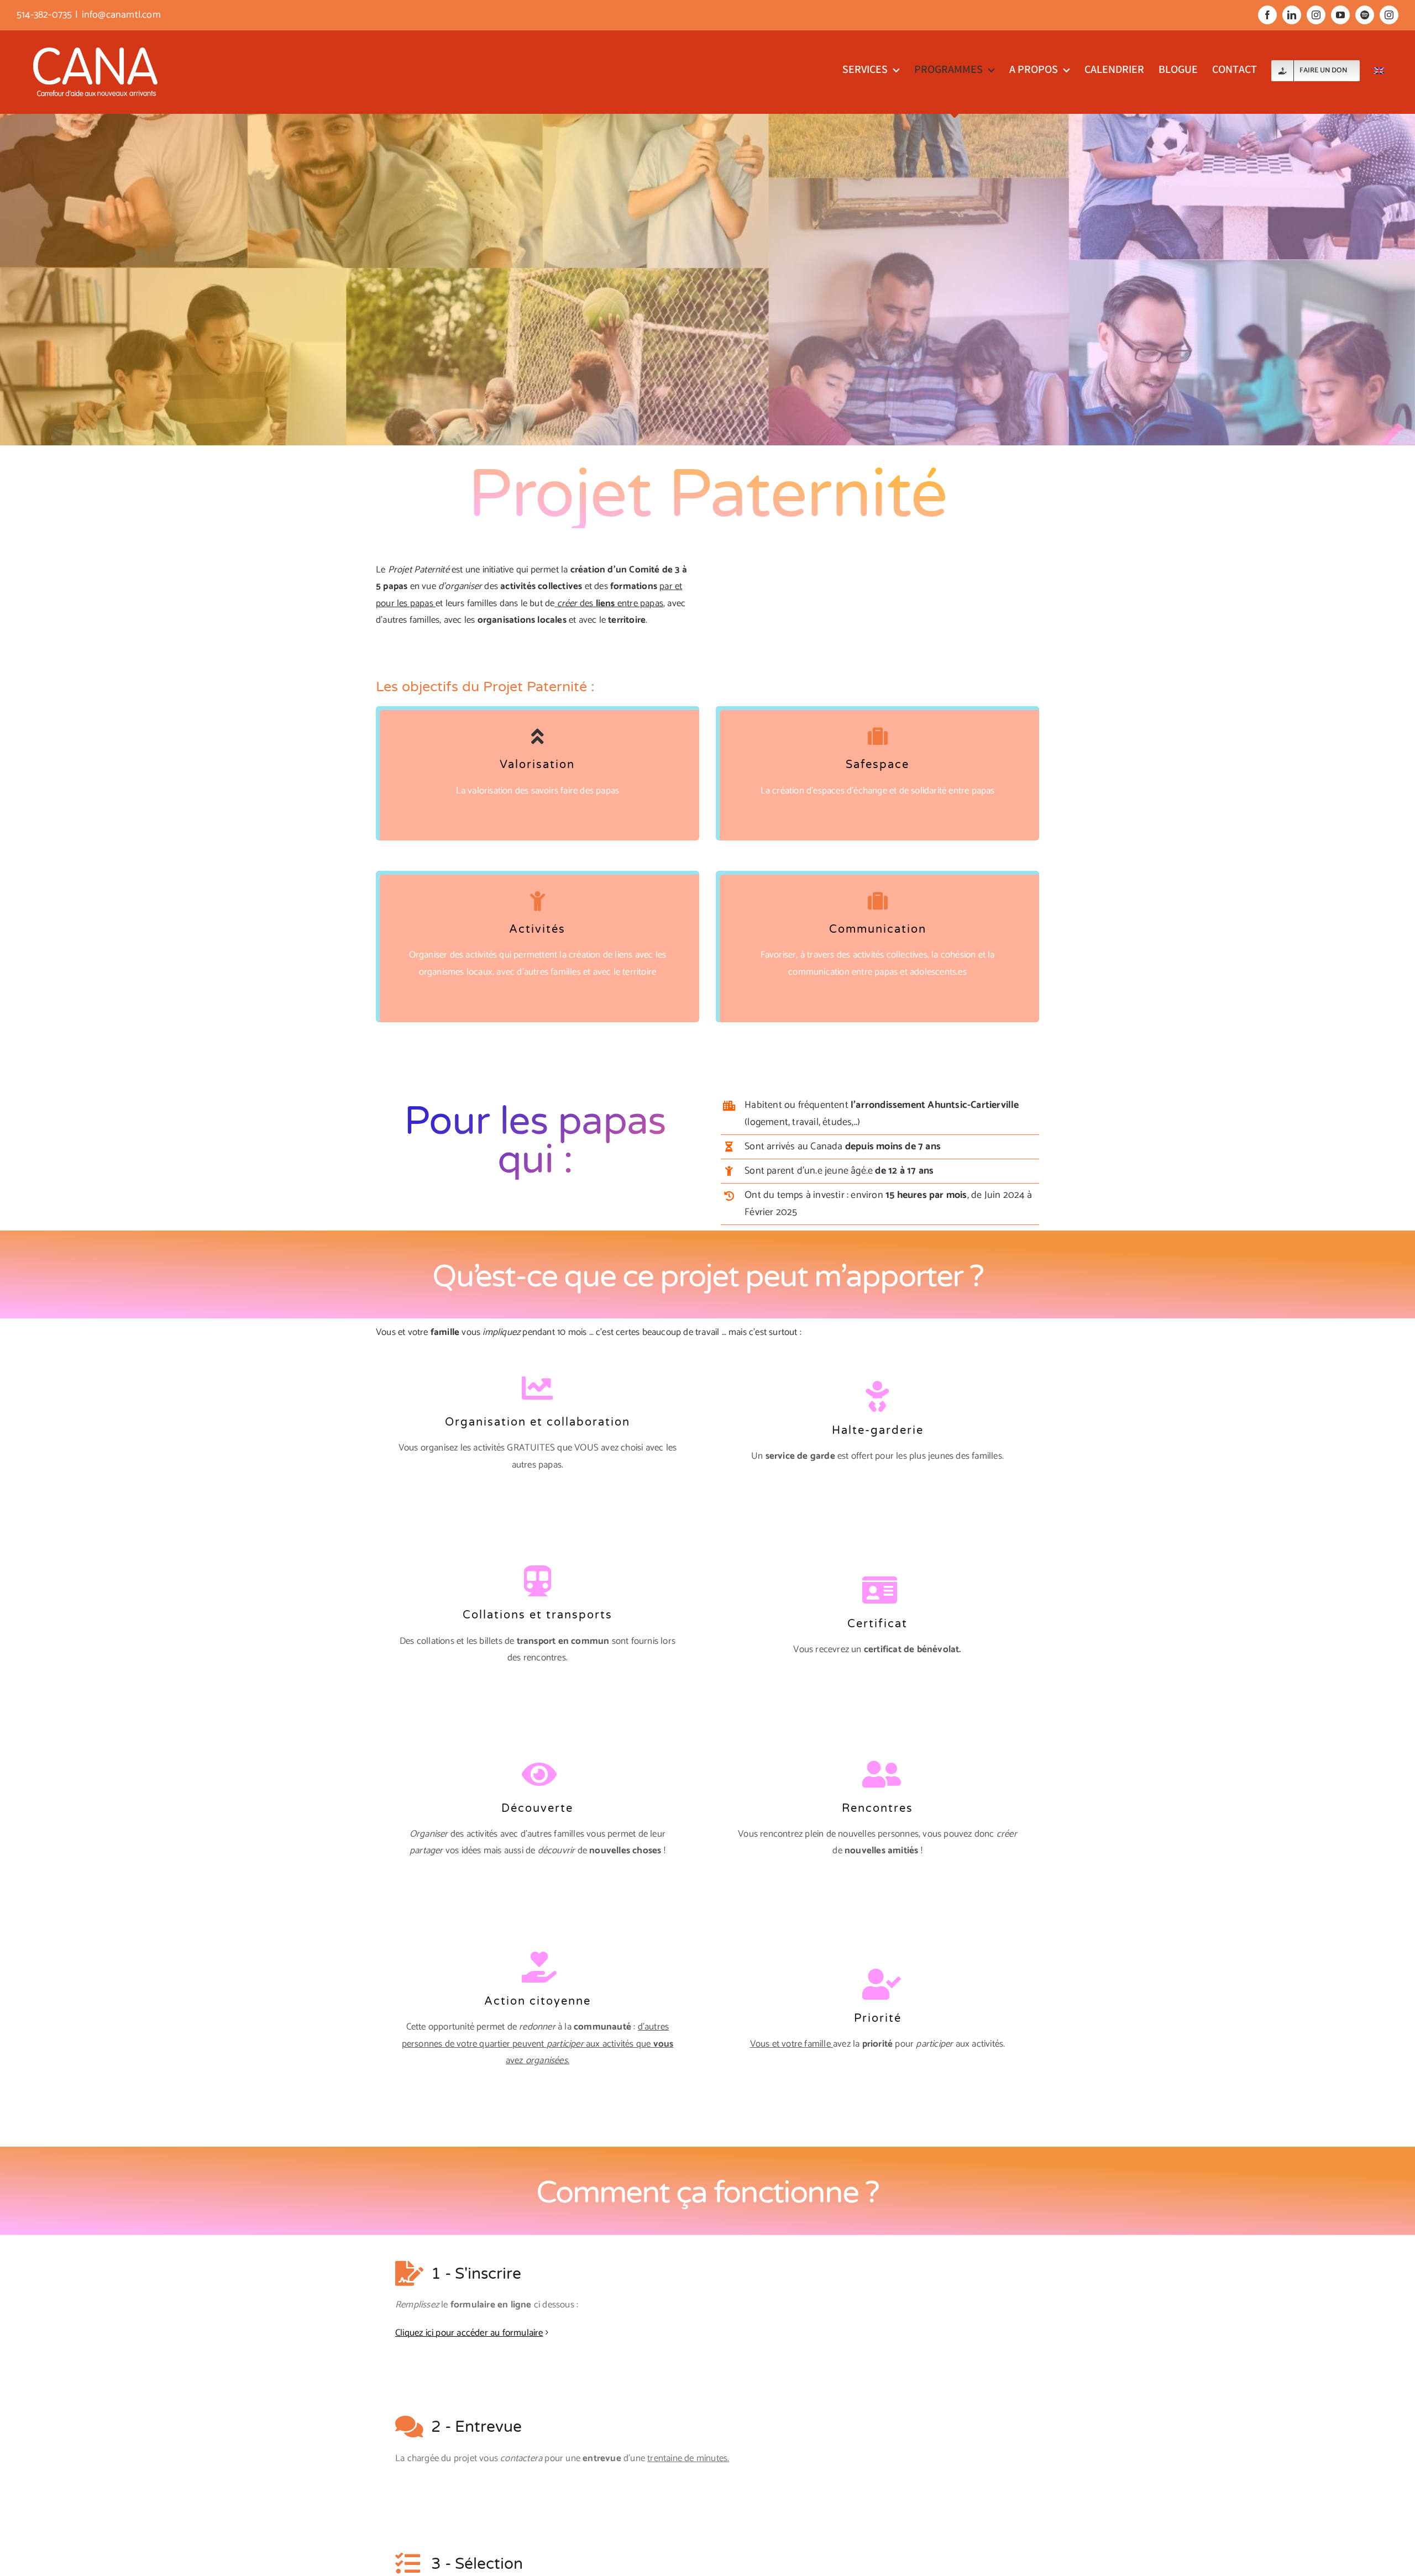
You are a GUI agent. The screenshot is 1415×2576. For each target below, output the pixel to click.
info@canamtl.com (121, 15)
